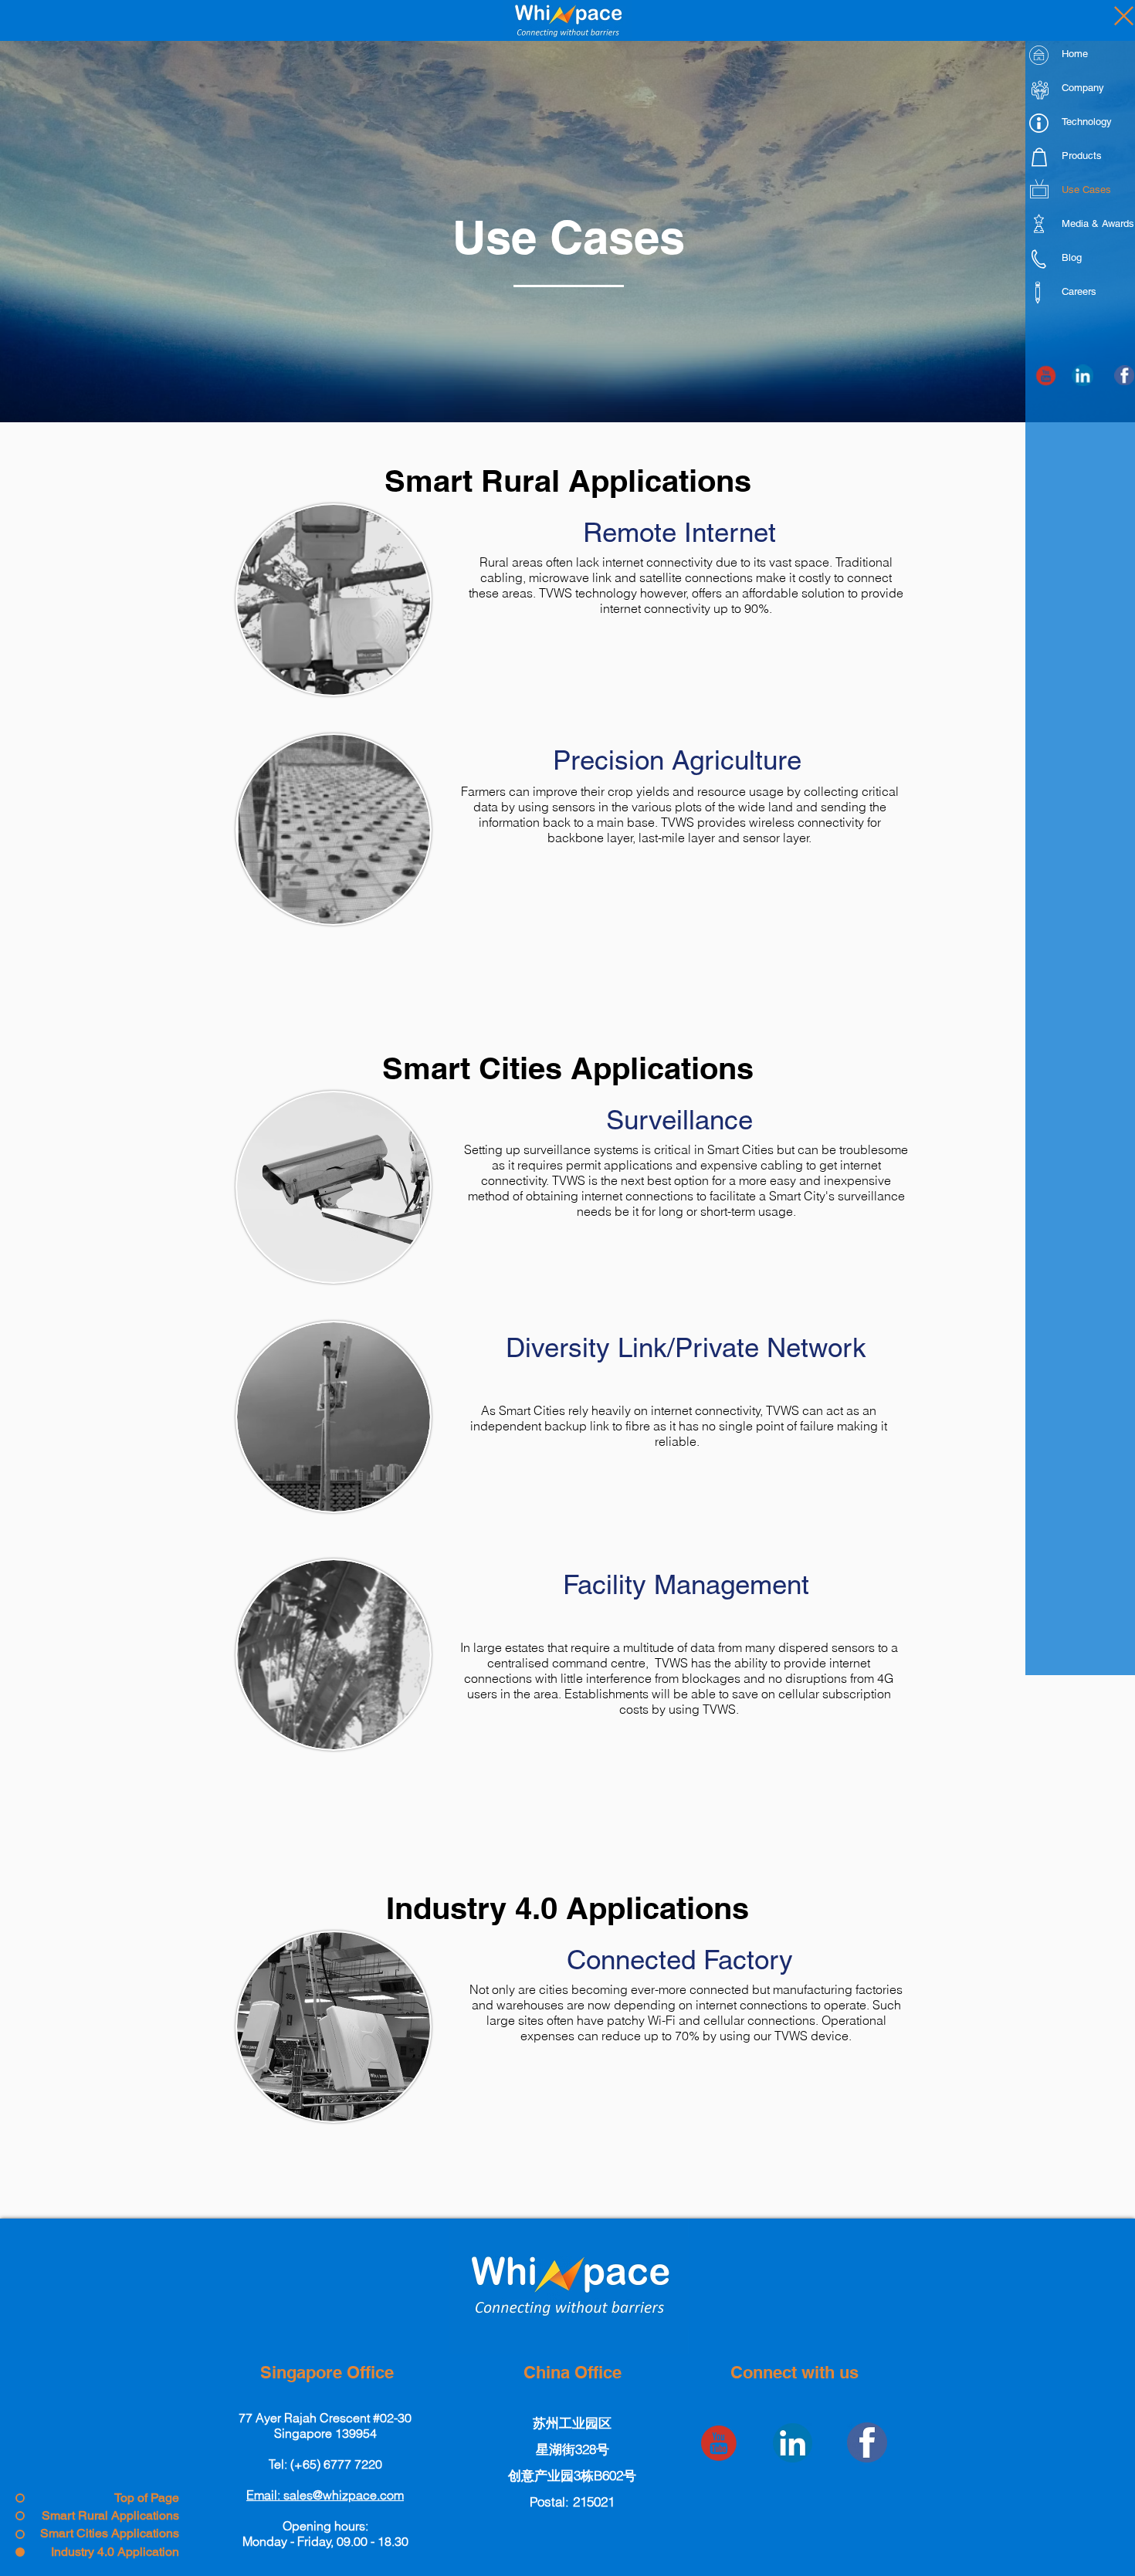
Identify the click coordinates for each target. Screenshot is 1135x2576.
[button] (325, 2495)
